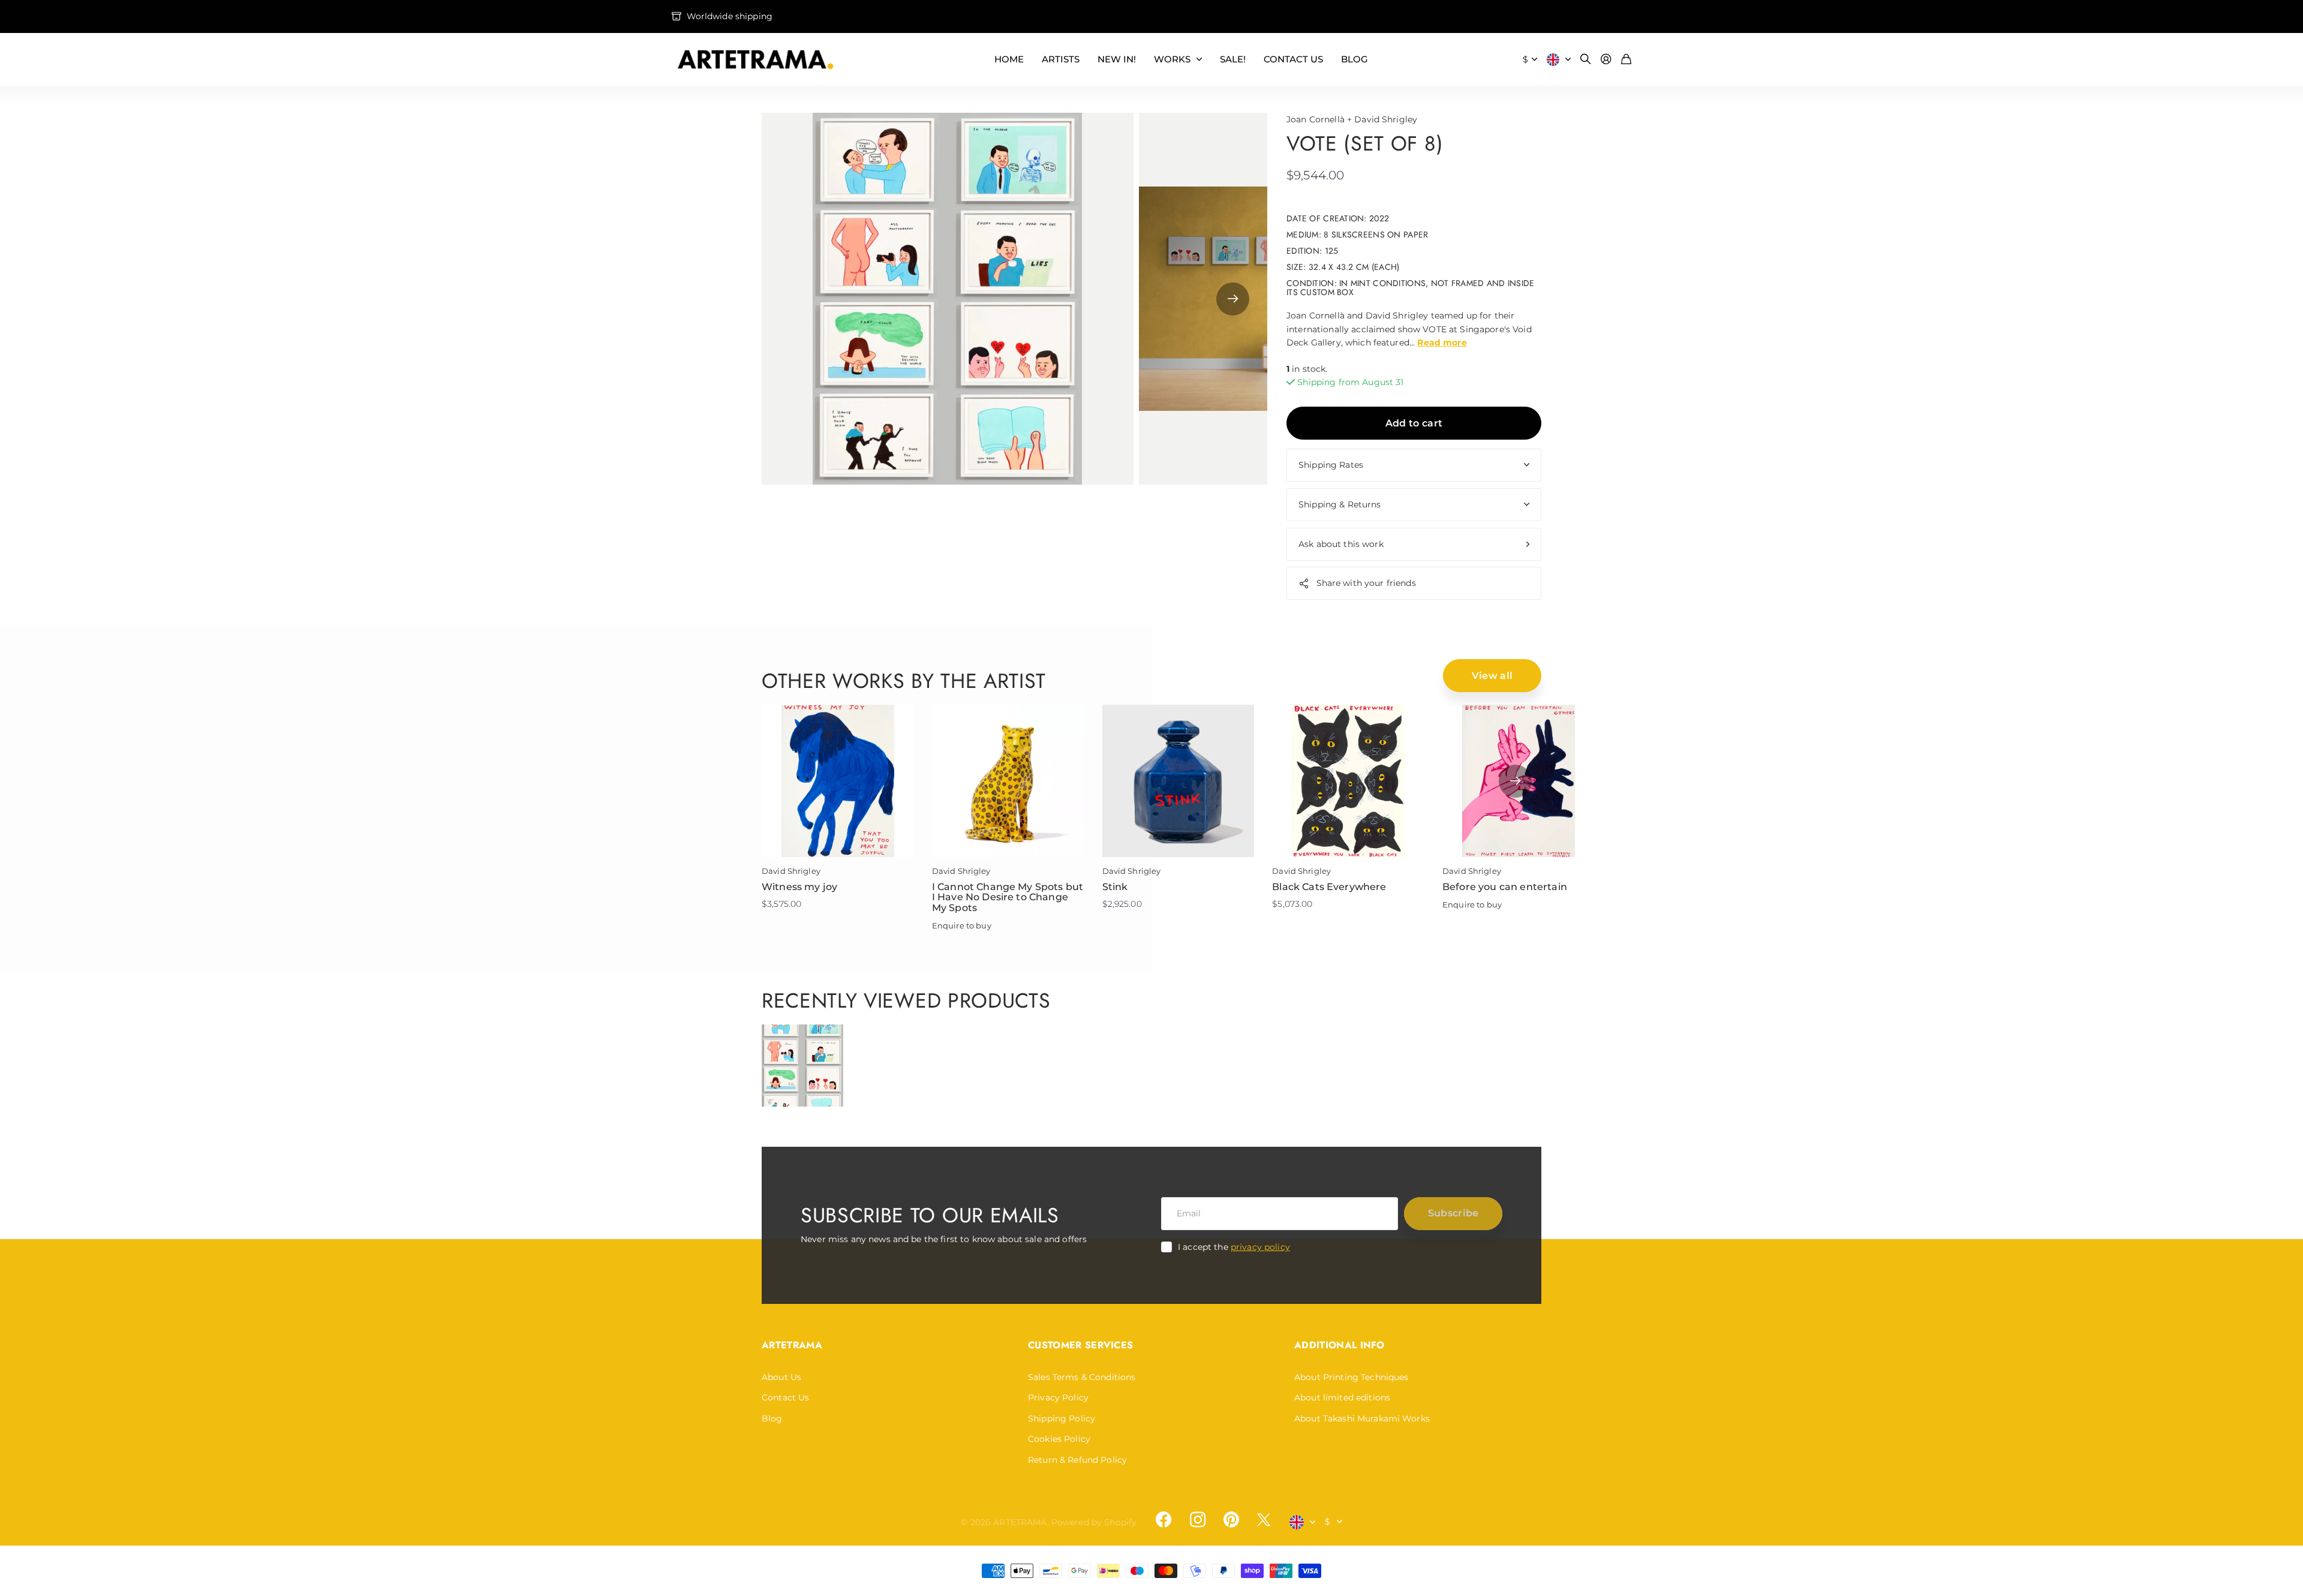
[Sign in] (1606, 60)
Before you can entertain (1505, 887)
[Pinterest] (1231, 1520)
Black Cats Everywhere (1329, 887)
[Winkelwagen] (1626, 60)
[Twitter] (1264, 1520)
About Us (781, 1377)
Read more (1442, 342)
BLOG (1355, 59)
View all (1492, 676)
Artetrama (792, 1345)
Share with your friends (1366, 583)
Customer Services (1080, 1345)
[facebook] (1163, 1520)
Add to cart (1414, 423)
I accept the (1234, 1247)
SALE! (1233, 59)
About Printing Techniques (1352, 1377)
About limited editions (1342, 1397)
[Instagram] (1197, 1519)
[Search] (1586, 60)
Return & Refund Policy (1077, 1460)
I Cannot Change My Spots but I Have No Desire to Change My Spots (1008, 897)
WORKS (1172, 59)
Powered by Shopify (1094, 1522)
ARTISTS (1061, 59)
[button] (1233, 299)
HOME (1009, 59)
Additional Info (1340, 1345)
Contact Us (785, 1397)
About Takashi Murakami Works (1362, 1418)
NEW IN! (1117, 59)
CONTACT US (1293, 59)
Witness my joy (799, 887)
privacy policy (1260, 1247)
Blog (772, 1418)
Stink (1115, 887)
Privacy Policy (1058, 1397)
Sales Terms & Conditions (1082, 1377)
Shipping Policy (1062, 1418)
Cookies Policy (1059, 1439)
